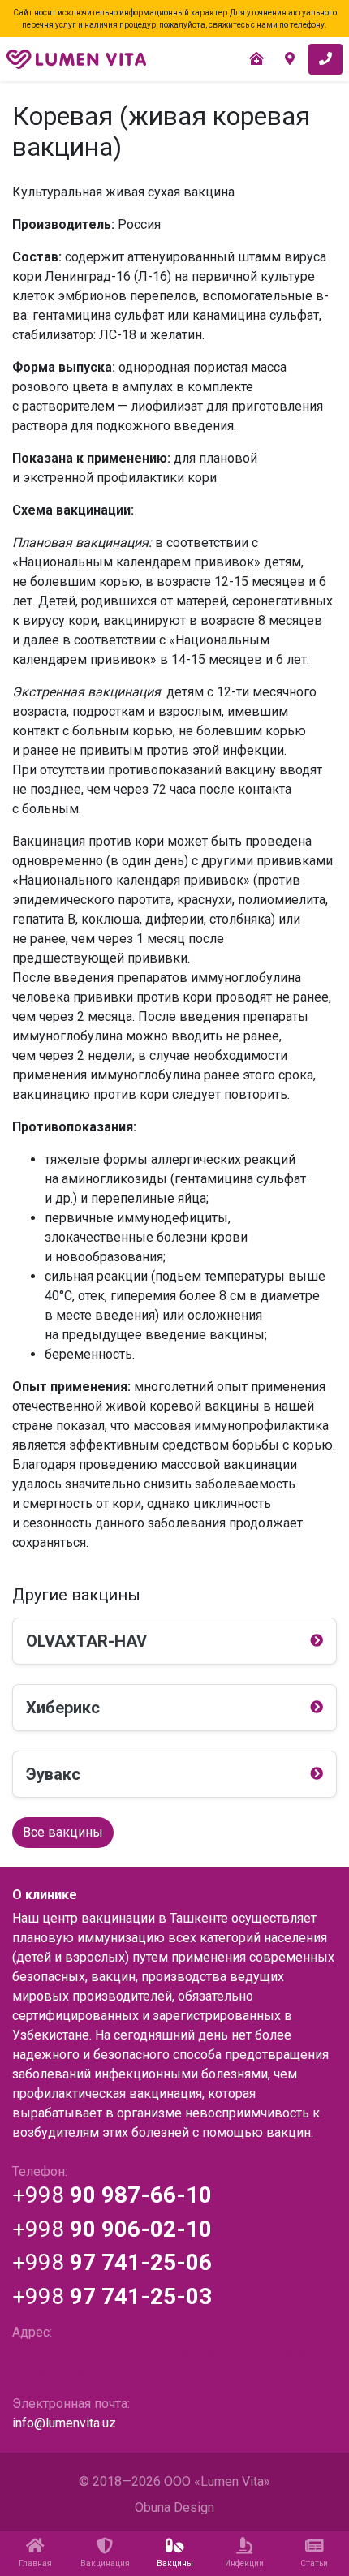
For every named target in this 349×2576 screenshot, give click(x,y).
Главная (35, 2563)
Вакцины (175, 2563)
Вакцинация (105, 2563)
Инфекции (244, 2563)
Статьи (314, 2563)
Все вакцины (63, 1832)
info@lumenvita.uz (64, 2423)
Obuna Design (174, 2507)
